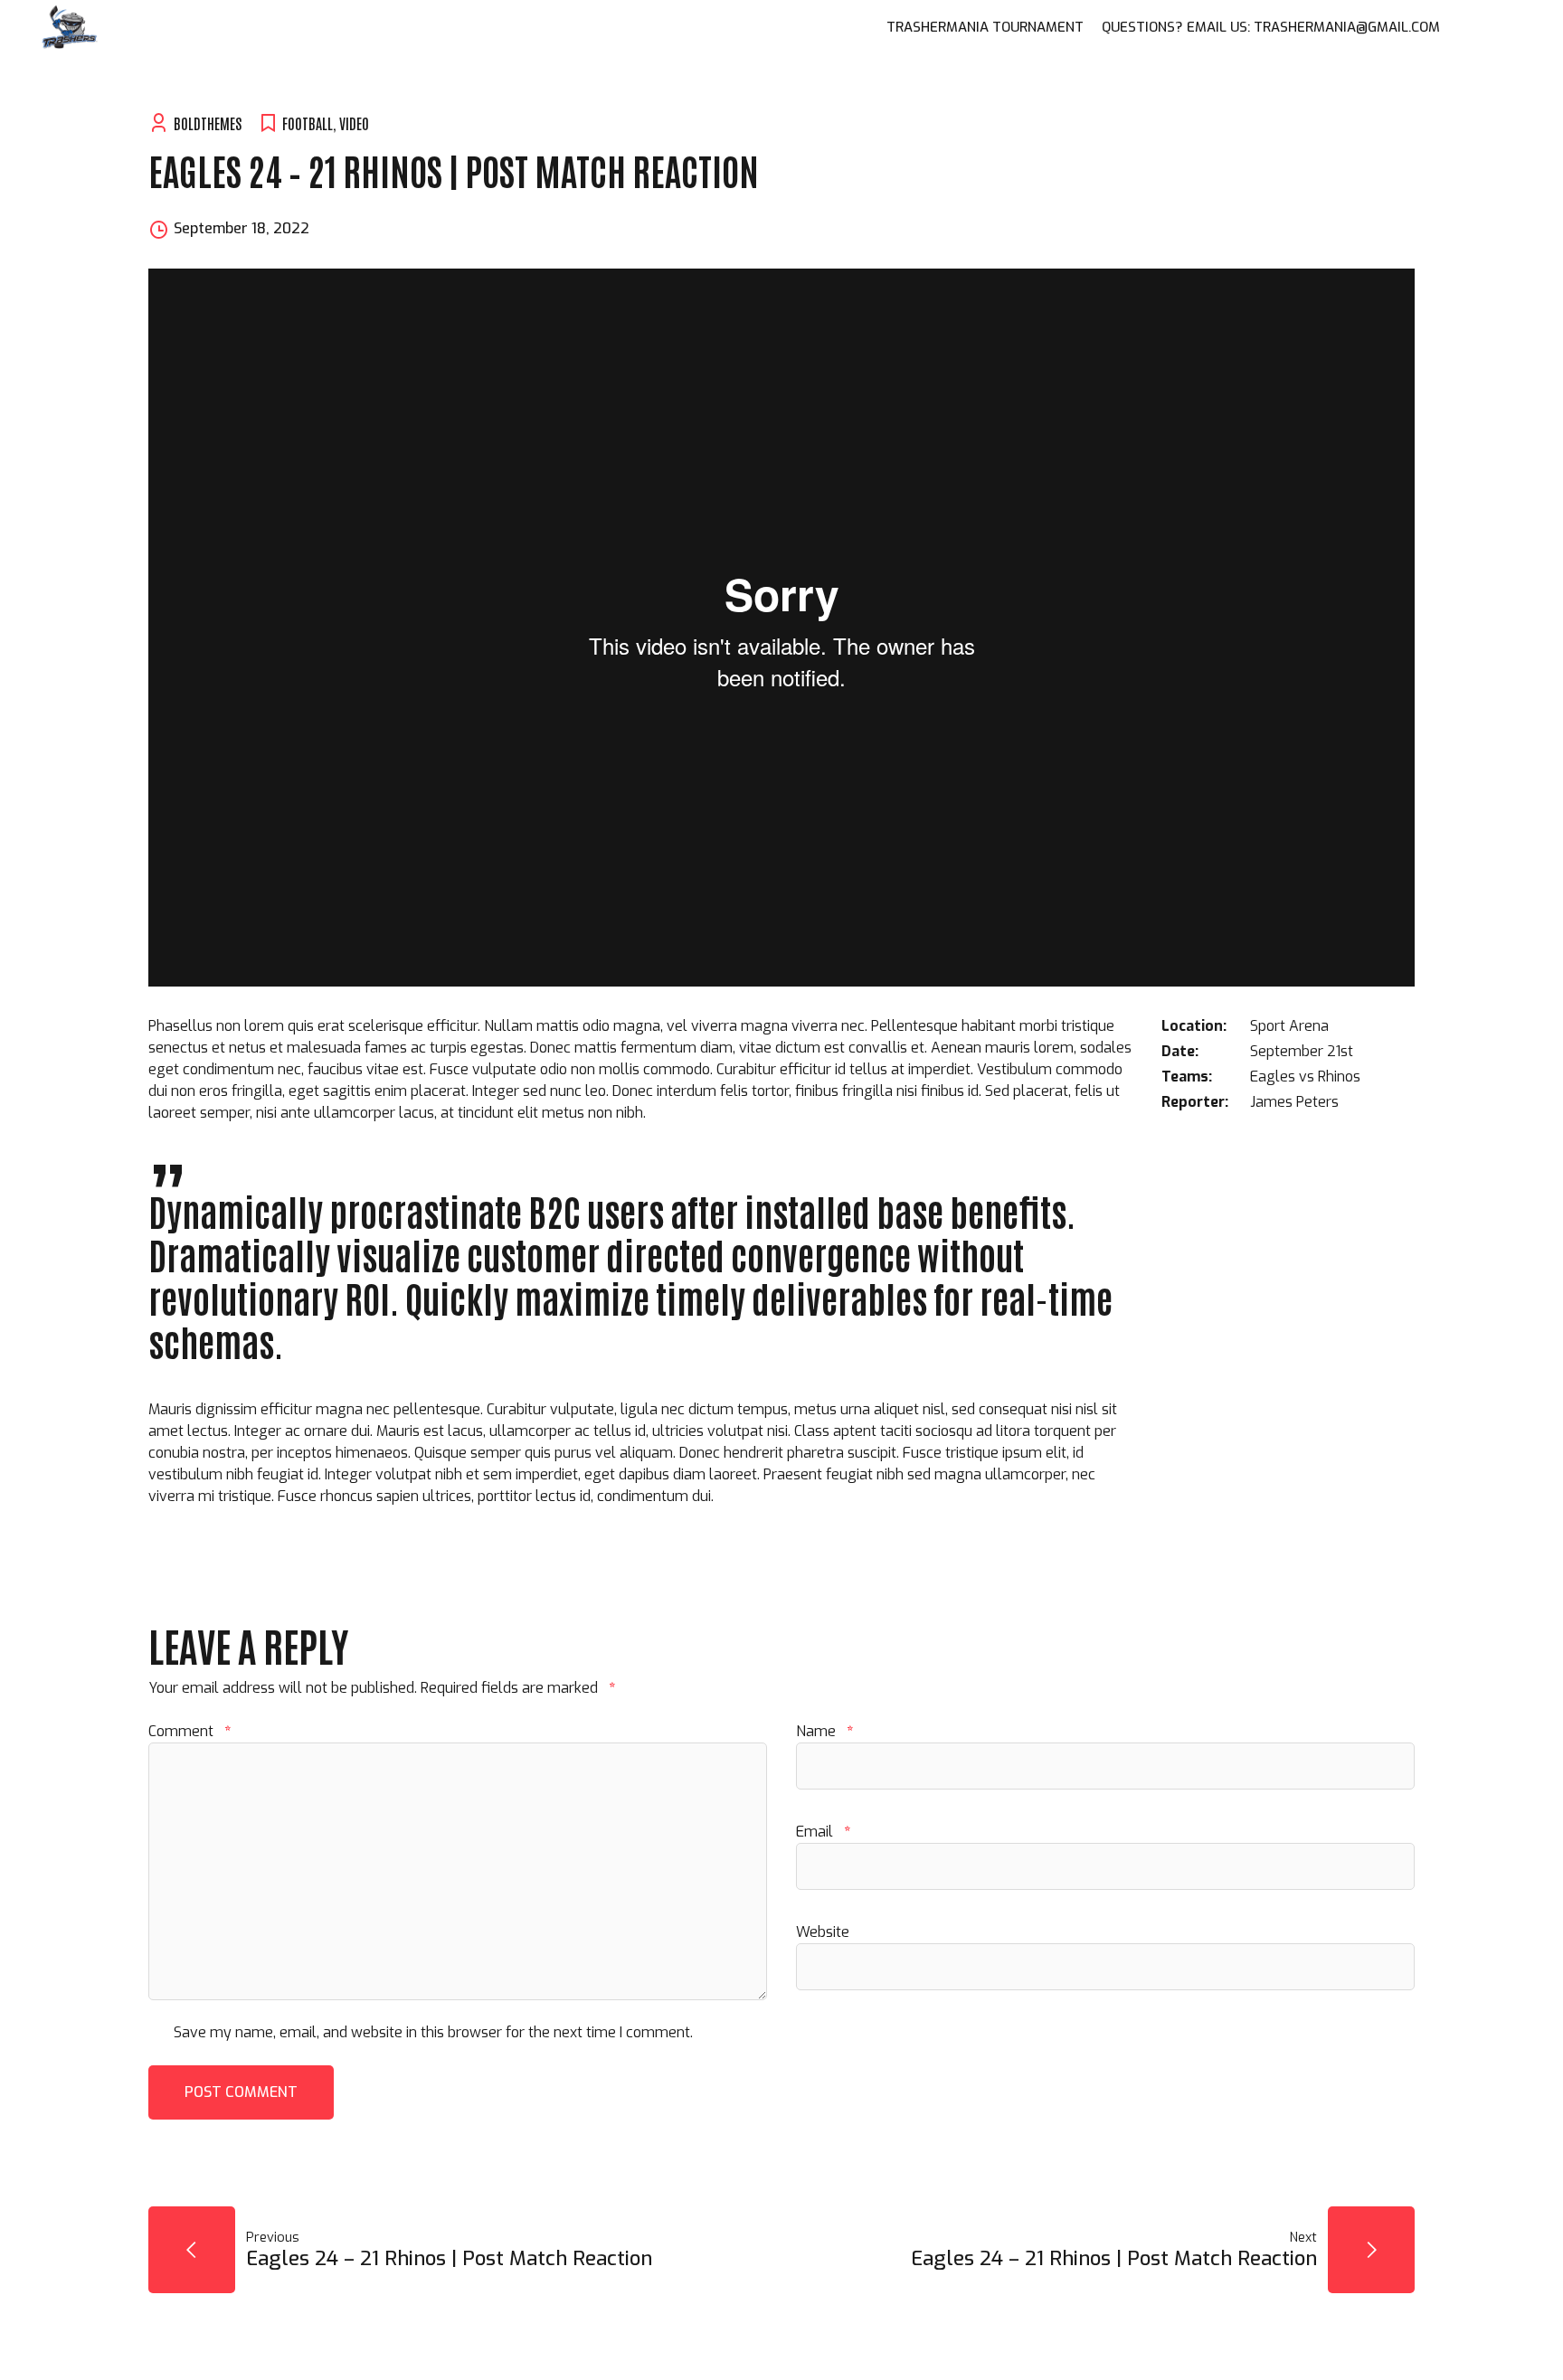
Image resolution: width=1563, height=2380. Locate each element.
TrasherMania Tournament (985, 27)
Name (824, 1731)
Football (308, 123)
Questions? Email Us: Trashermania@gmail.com (1271, 27)
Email (823, 1832)
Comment (189, 1731)
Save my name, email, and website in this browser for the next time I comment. (433, 2032)
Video (354, 123)
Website (823, 1932)
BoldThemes (208, 123)
